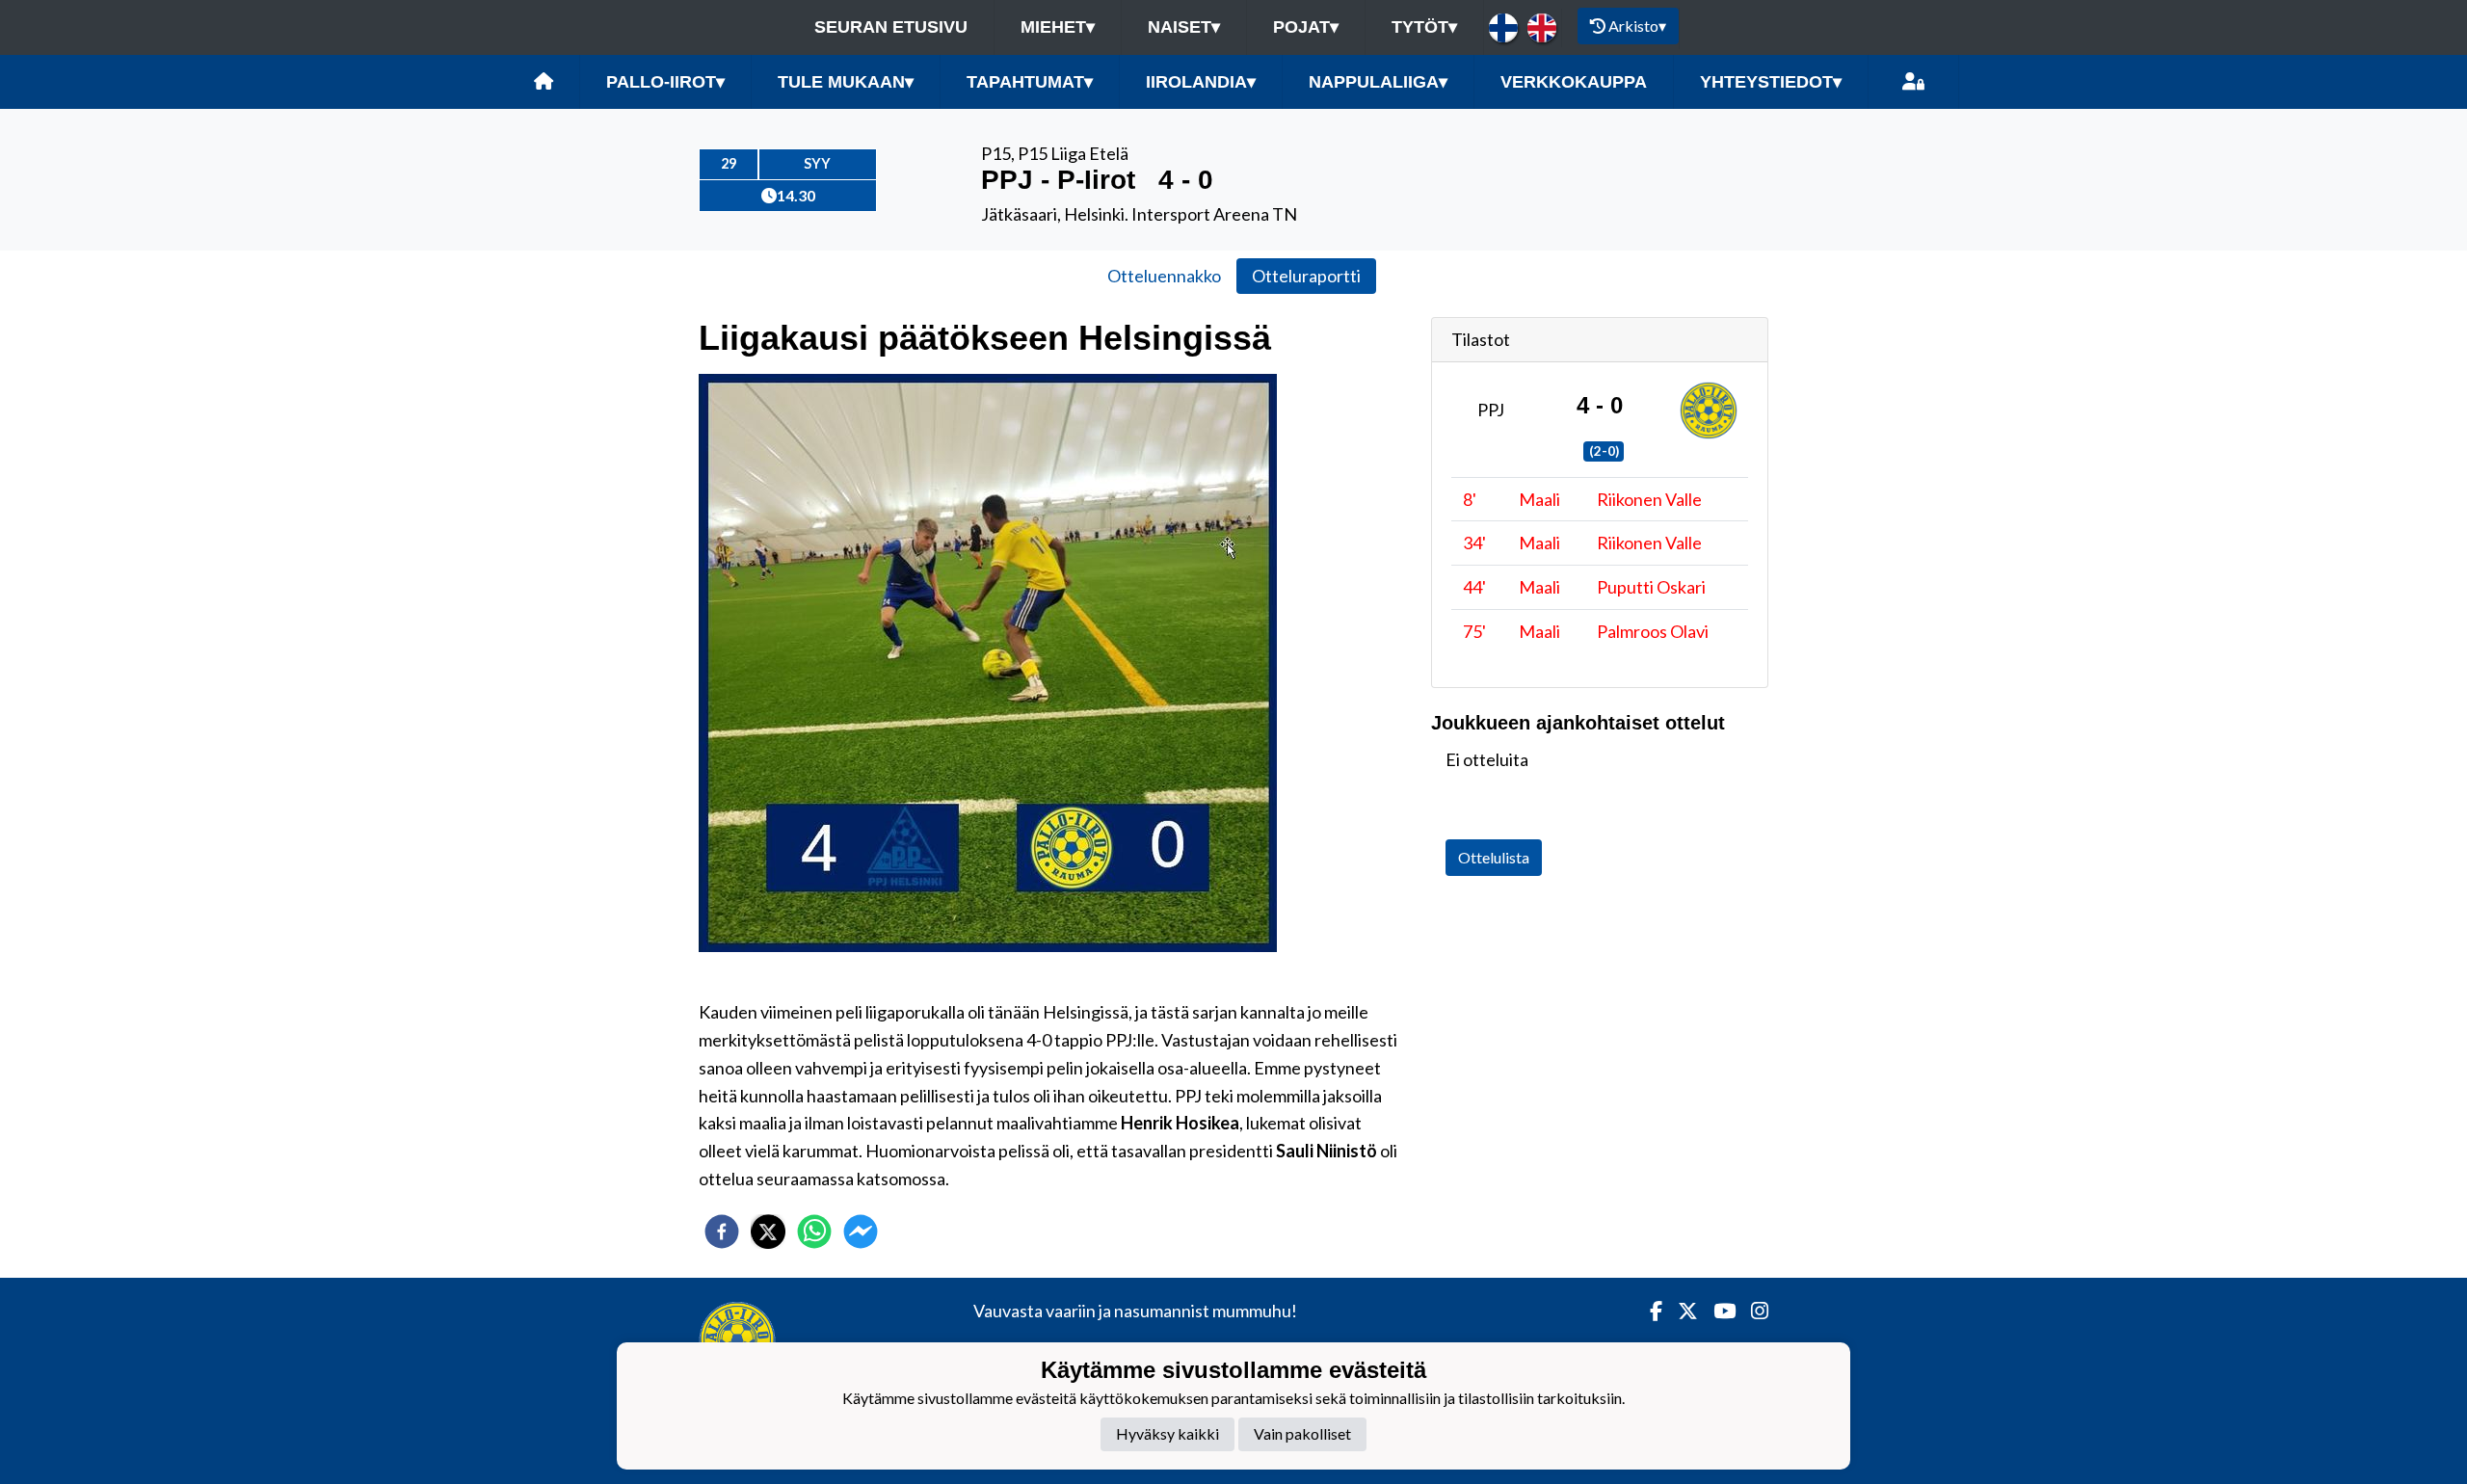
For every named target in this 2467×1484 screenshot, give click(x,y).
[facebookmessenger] (861, 1232)
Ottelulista (1494, 857)
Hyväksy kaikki (1167, 1433)
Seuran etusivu (891, 27)
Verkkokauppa (1574, 82)
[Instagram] (1752, 1311)
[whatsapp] (814, 1232)
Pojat (1306, 27)
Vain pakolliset (1302, 1433)
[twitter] (768, 1232)
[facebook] (722, 1232)
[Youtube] (1717, 1311)
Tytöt (1424, 27)
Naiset (1184, 27)
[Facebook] (1648, 1311)
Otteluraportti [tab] (1306, 276)
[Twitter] (1680, 1311)
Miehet (1058, 27)
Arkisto (1637, 26)
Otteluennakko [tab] (1164, 276)
